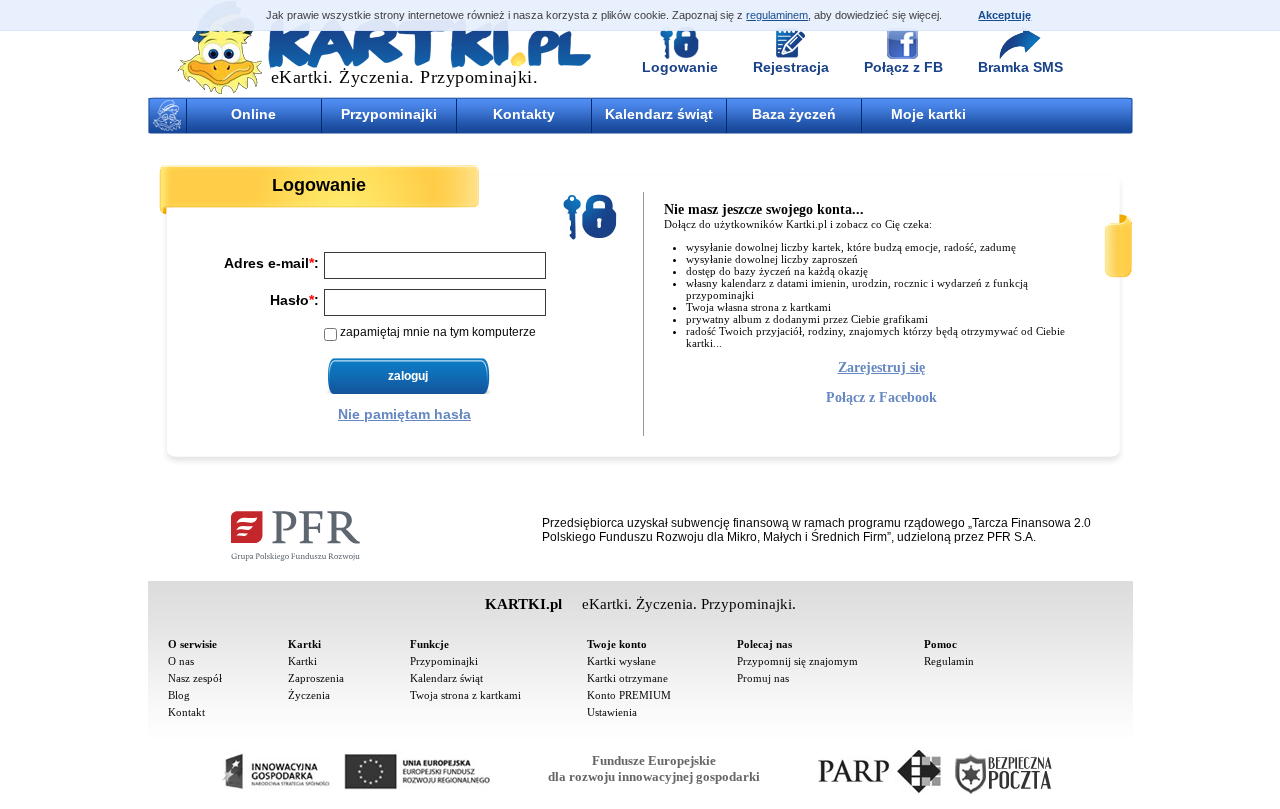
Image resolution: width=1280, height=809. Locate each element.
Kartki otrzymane (627, 678)
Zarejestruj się (881, 367)
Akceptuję (1004, 15)
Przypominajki (389, 114)
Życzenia (309, 695)
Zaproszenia (316, 678)
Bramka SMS (1020, 67)
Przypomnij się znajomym (797, 661)
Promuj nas (763, 678)
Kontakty (524, 114)
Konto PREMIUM (629, 695)
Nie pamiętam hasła (404, 414)
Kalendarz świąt (659, 114)
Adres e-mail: (271, 262)
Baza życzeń (794, 114)
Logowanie (680, 67)
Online (253, 114)
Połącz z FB (903, 67)
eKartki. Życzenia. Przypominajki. (405, 77)
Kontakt (186, 712)
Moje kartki (928, 114)
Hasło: (294, 299)
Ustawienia (612, 712)
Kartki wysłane (621, 661)
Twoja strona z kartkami (465, 695)
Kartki (302, 661)
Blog (179, 695)
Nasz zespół (195, 678)
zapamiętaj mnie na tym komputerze (438, 332)
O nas (181, 661)
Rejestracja (791, 67)
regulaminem (777, 15)
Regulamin (949, 661)
